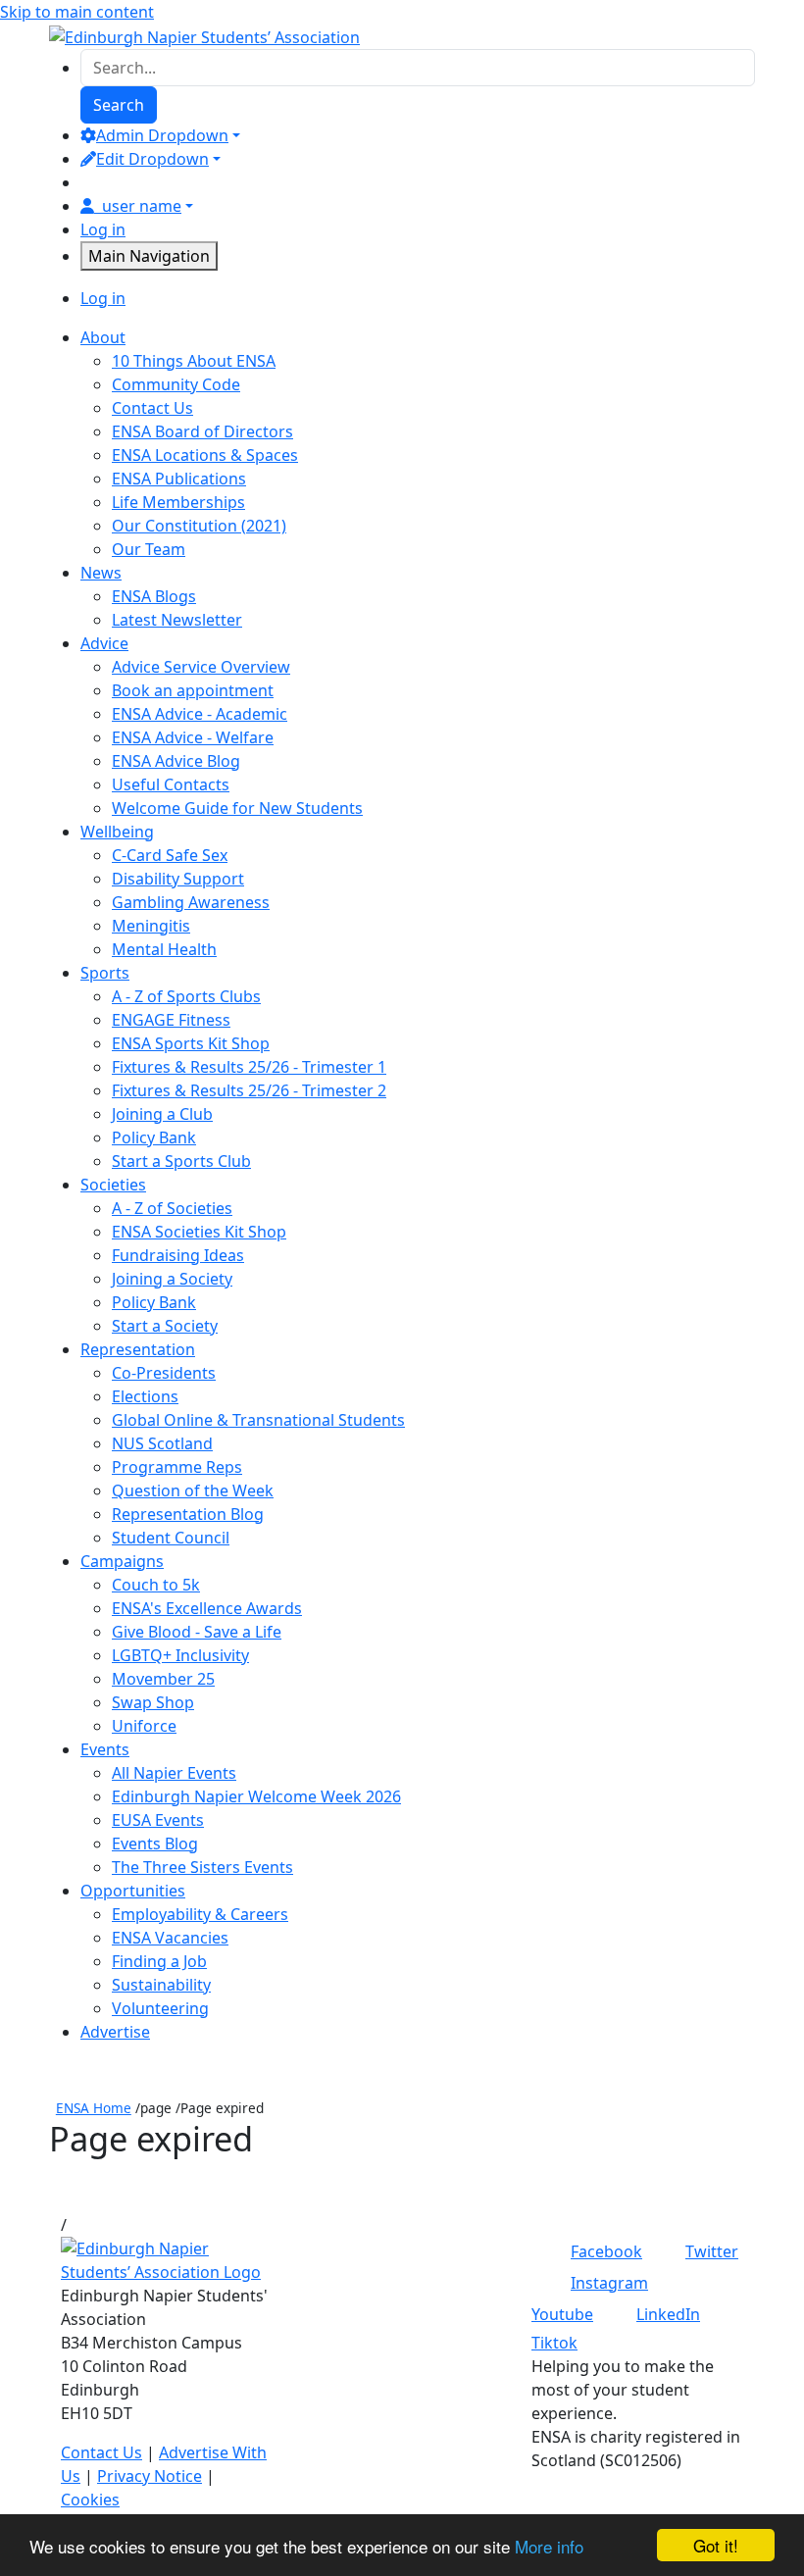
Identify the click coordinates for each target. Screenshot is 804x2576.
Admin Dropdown (162, 135)
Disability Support (178, 879)
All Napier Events (174, 1773)
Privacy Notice (150, 2476)
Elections (145, 1396)
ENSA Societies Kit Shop (199, 1232)
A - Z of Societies (172, 1208)
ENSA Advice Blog (176, 761)
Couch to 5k (156, 1585)
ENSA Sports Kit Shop (191, 1043)
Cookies (90, 2500)
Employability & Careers (200, 1914)
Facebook (606, 2251)
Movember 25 (163, 1679)
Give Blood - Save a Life (197, 1632)
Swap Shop (153, 1702)
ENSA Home (94, 2108)
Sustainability (161, 1985)
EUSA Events (158, 1820)
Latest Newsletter (177, 620)
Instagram (609, 2283)
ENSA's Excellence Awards (207, 1608)
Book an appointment (193, 690)
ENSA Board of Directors (202, 431)
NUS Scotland (162, 1443)
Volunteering (160, 2008)
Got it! (716, 2545)
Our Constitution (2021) (199, 526)
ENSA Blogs (154, 596)
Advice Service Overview (201, 667)
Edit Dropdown (152, 159)
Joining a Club (162, 1114)
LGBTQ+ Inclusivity (180, 1655)
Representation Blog (188, 1514)
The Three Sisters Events (202, 1867)
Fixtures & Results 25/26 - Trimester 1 (249, 1067)
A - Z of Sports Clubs (186, 996)
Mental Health (164, 949)
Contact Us (152, 408)
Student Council (171, 1538)
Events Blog (155, 1844)
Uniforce (144, 1726)
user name (142, 206)
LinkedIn (668, 2314)
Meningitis (151, 926)
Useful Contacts (171, 784)
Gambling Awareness (191, 902)
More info (549, 2546)
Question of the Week (193, 1490)
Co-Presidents (164, 1373)
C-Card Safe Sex (170, 855)
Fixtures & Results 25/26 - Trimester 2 (249, 1090)
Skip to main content (77, 12)
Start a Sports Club (181, 1161)
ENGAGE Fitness (171, 1020)
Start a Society (165, 1326)
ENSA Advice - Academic (200, 714)
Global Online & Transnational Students (258, 1420)
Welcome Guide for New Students (237, 808)
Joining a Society (172, 1279)
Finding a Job (159, 1961)
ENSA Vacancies (170, 1938)
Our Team (149, 549)
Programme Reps (177, 1467)
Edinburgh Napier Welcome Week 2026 (256, 1796)
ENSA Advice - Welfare (193, 737)
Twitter (712, 2251)
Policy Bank (154, 1137)
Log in (103, 229)
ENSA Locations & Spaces (205, 455)
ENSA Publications (179, 479)
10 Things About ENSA (194, 361)
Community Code (176, 384)
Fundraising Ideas (178, 1255)
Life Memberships (178, 502)
